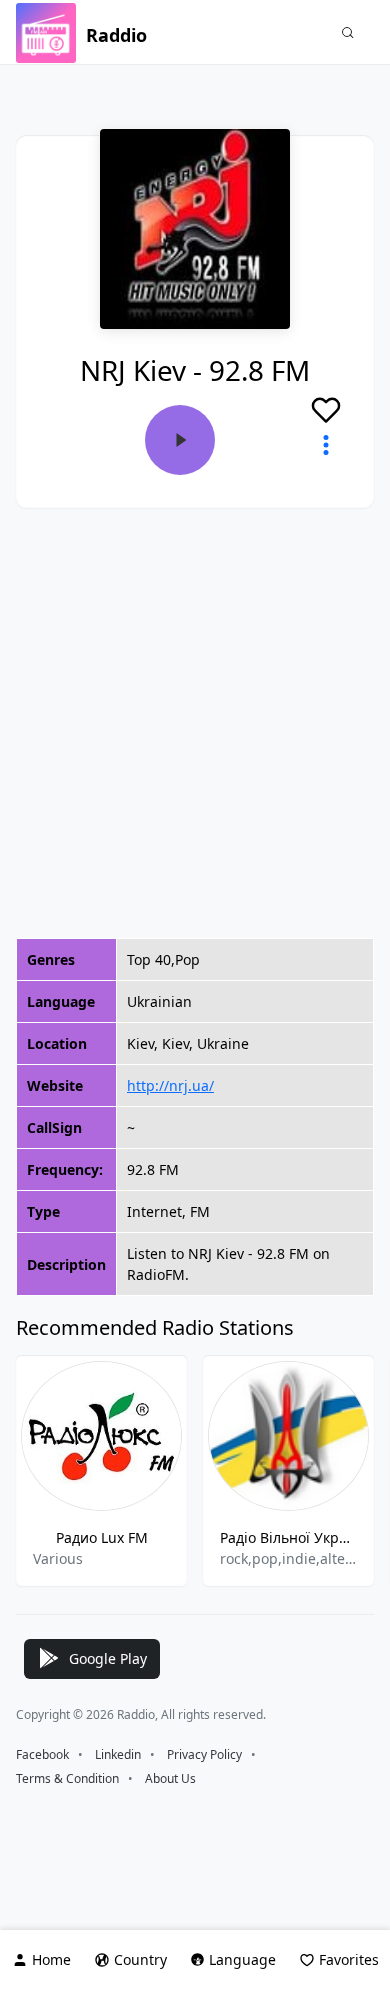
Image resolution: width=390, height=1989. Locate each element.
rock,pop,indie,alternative (288, 1558)
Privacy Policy (204, 1754)
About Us (170, 1778)
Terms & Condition (67, 1778)
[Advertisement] (195, 723)
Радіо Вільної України (288, 1537)
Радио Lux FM (102, 1537)
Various (58, 1558)
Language (242, 1959)
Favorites (349, 1959)
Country (140, 1959)
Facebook (42, 1754)
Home (51, 1959)
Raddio (116, 35)
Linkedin (118, 1754)
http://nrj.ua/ (170, 1085)
